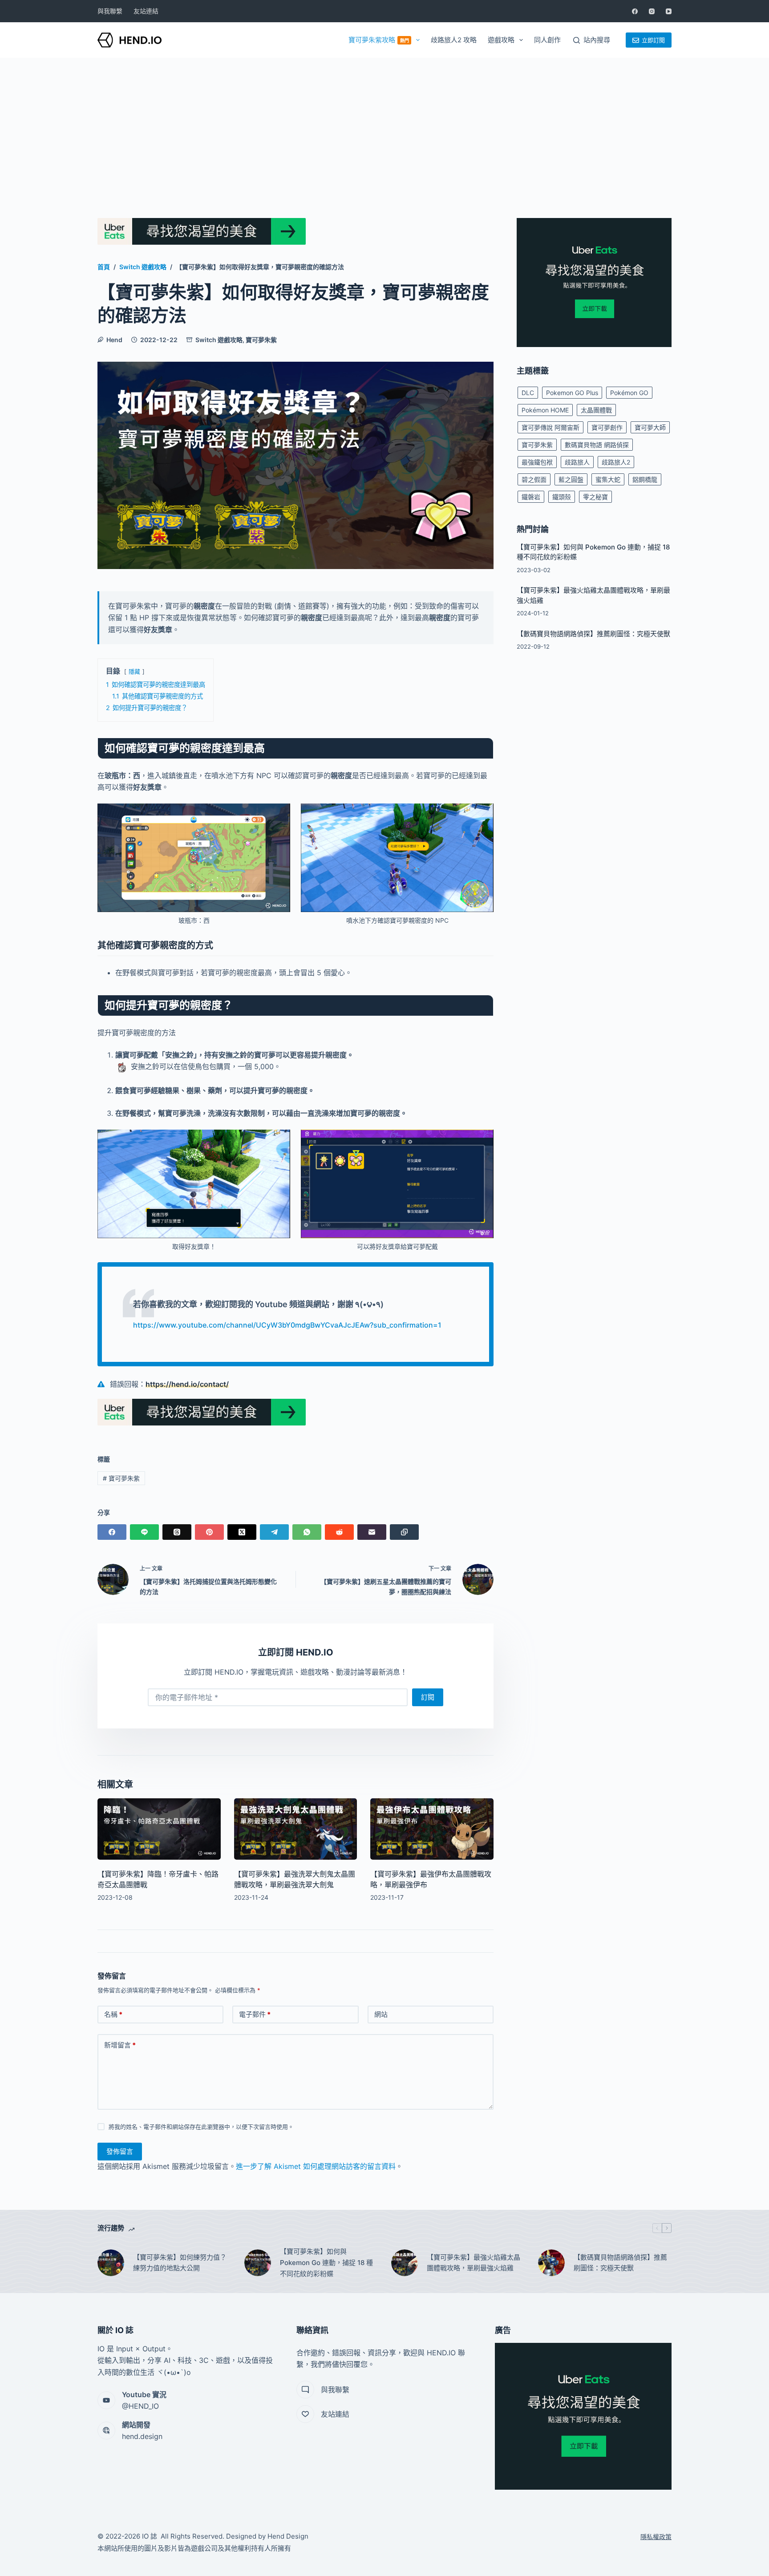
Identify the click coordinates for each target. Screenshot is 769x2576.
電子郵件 (255, 2014)
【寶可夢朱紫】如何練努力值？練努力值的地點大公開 (180, 2263)
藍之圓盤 (571, 479)
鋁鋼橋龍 (645, 479)
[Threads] (177, 1532)
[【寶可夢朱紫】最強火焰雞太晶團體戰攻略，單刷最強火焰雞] (405, 2263)
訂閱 (428, 1697)
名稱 (113, 2014)
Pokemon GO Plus (572, 393)
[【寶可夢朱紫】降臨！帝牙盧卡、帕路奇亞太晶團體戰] (159, 1829)
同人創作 (547, 40)
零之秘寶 (595, 497)
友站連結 (146, 11)
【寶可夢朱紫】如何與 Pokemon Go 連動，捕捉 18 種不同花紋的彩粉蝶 (326, 2263)
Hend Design (288, 2536)
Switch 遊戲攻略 (219, 340)
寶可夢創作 (607, 427)
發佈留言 (120, 2151)
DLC (528, 393)
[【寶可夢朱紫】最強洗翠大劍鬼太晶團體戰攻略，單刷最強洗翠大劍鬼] (296, 1829)
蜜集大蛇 (608, 479)
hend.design (142, 2436)
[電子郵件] (372, 1532)
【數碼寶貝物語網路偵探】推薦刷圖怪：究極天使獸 (593, 634)
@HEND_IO (140, 2406)
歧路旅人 (577, 462)
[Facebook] (635, 11)
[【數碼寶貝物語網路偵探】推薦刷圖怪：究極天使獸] (551, 2263)
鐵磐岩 (531, 497)
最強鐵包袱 (537, 462)
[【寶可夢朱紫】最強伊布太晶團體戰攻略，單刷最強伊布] (432, 1829)
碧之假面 (534, 479)
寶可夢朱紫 (261, 340)
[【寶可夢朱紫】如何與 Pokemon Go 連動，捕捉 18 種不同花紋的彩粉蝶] (258, 2263)
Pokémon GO (629, 393)
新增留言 (120, 2045)
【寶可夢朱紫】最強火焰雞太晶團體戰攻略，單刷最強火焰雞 (474, 2263)
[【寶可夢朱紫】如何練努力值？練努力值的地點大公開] (111, 2263)
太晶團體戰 (596, 410)
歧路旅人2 (616, 462)
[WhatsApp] (307, 1532)
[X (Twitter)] (242, 1532)
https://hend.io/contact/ (187, 1384)
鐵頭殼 (562, 497)
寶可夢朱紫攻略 (379, 40)
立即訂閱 (653, 40)
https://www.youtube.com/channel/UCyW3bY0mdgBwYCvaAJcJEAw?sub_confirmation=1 (287, 1325)
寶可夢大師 (650, 427)
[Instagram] (652, 11)
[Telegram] (274, 1532)
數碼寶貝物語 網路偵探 (597, 445)
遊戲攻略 (501, 40)
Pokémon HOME (545, 410)
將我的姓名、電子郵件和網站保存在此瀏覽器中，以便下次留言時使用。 (201, 2127)
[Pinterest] (209, 1532)
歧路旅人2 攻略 (454, 40)
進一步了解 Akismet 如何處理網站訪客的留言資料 (316, 2166)
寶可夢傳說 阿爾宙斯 (550, 427)
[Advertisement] (384, 125)
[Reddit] (339, 1532)
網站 (381, 2014)
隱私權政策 (656, 2537)
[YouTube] (669, 11)
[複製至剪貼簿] (404, 1532)
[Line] (144, 1532)
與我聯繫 (110, 11)
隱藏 (134, 672)
